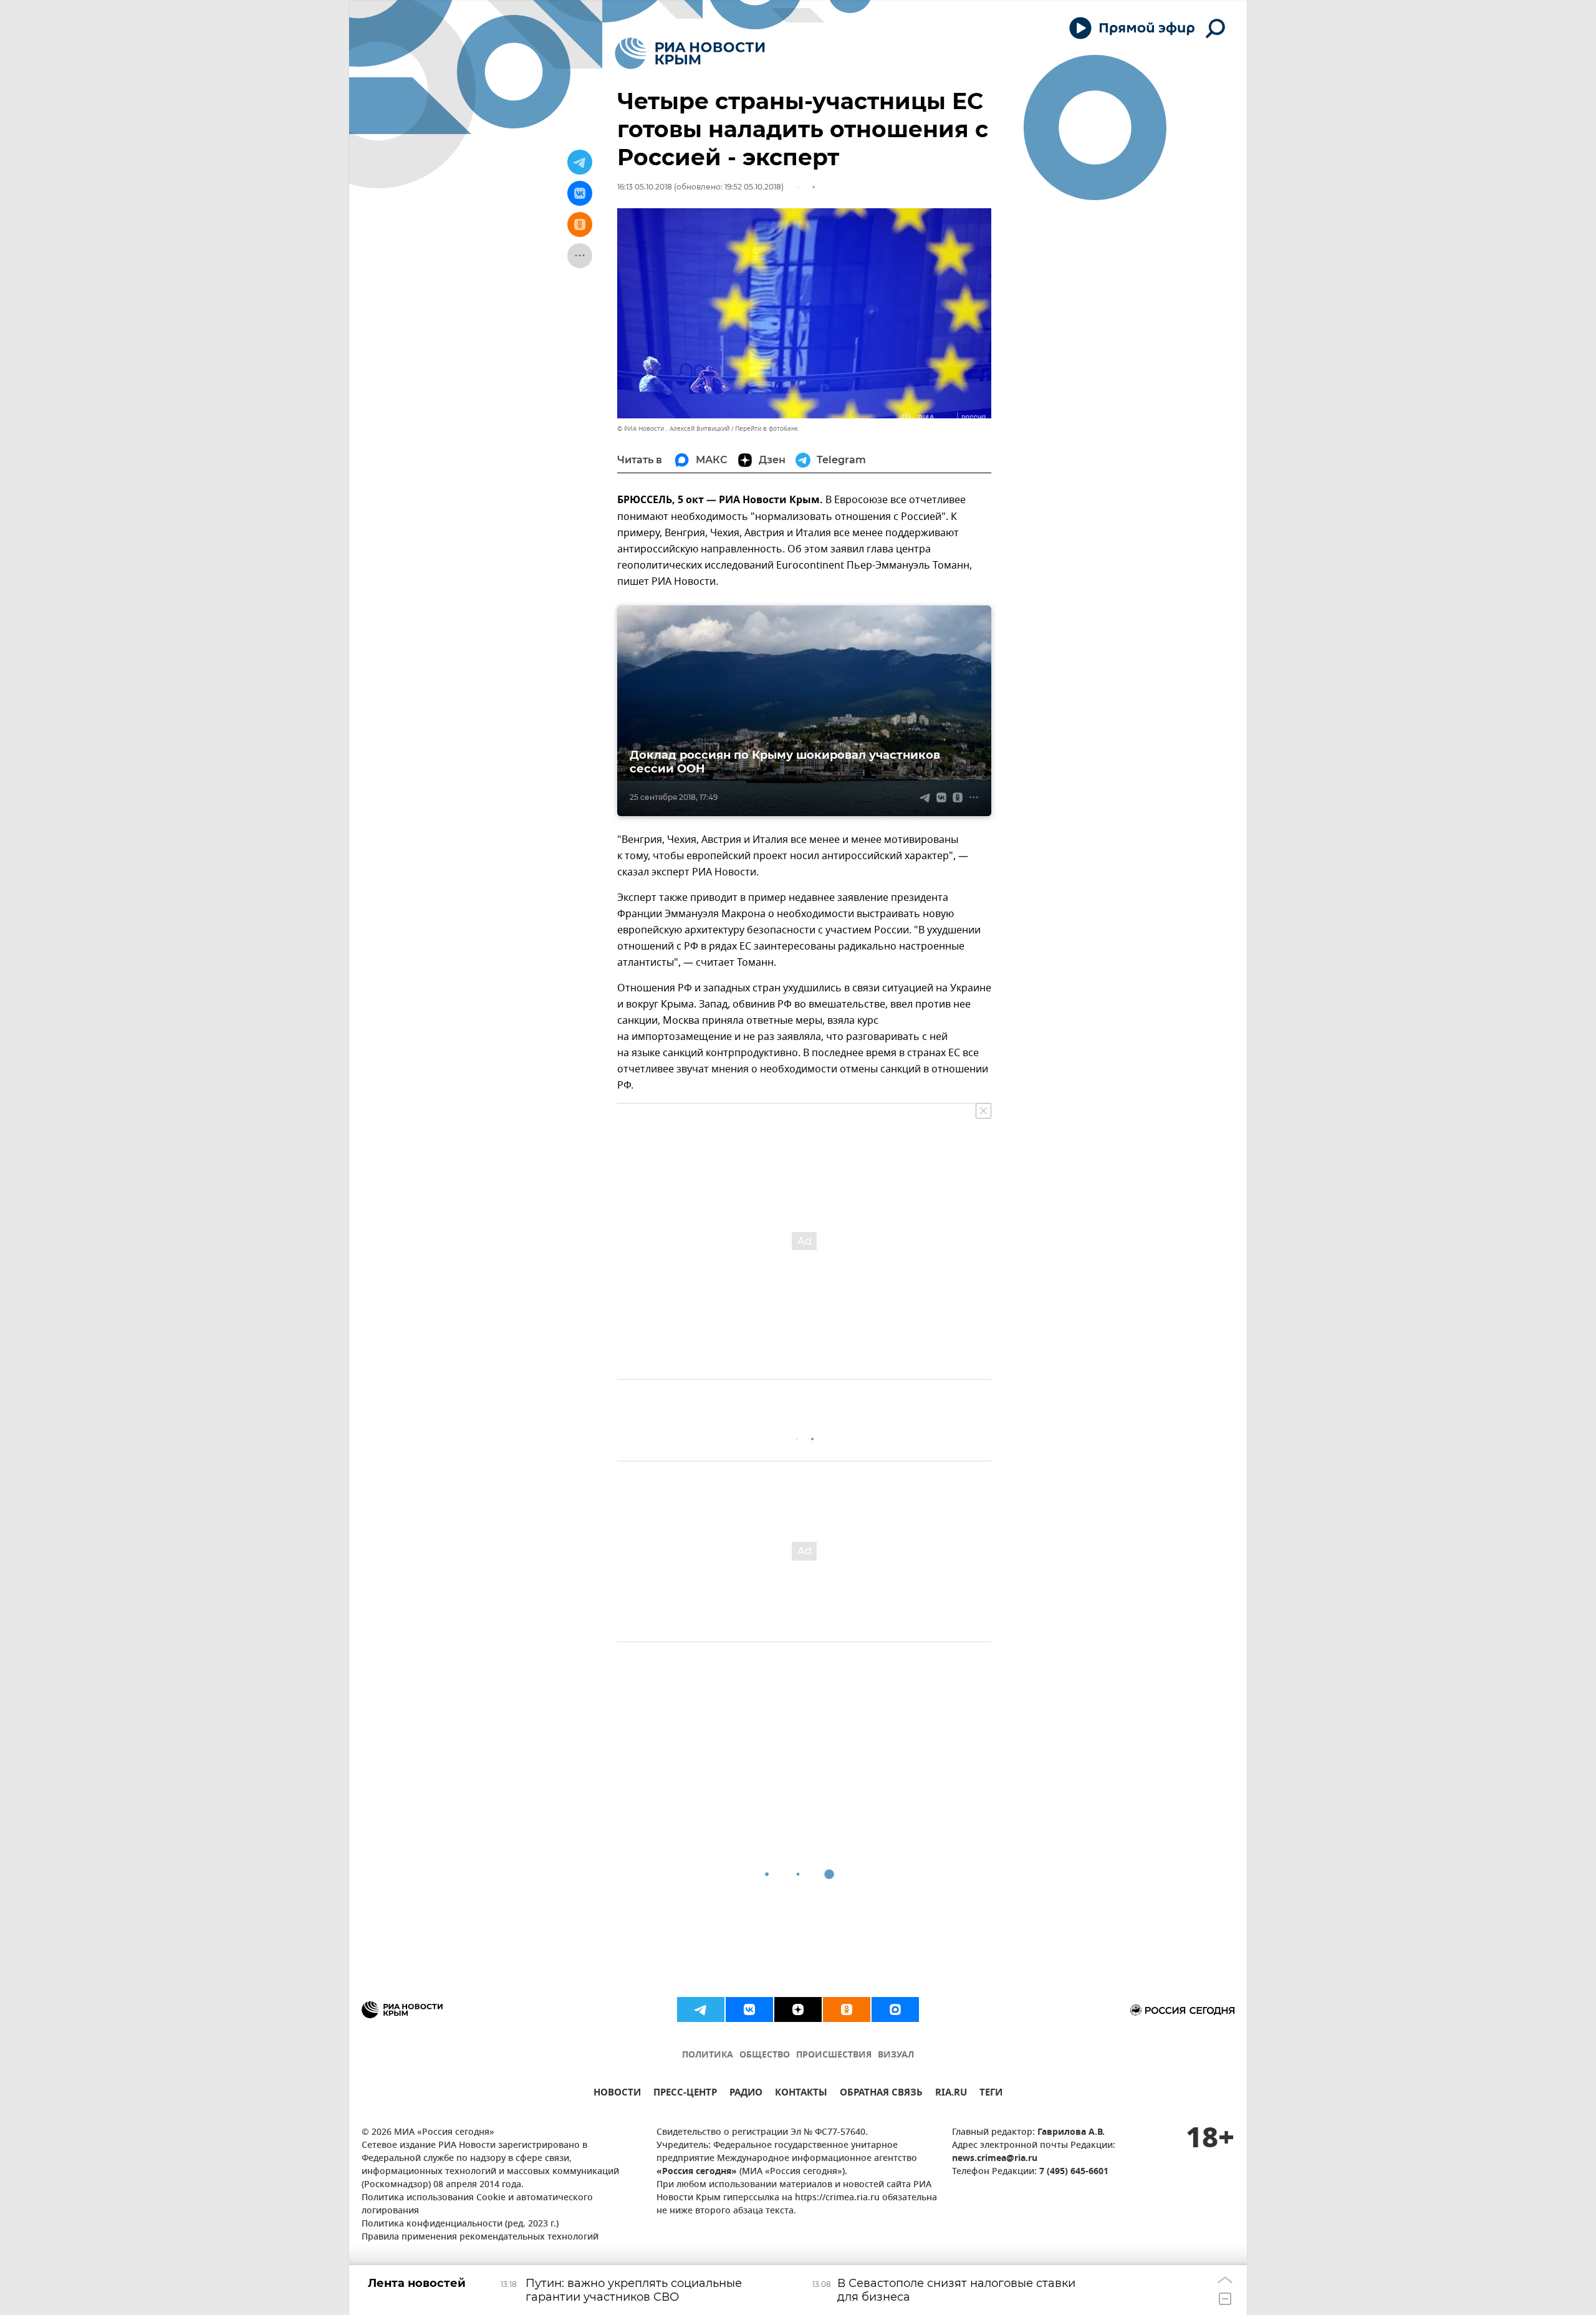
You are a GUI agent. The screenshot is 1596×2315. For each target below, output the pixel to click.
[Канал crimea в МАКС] (895, 2009)
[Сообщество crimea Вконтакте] (749, 2009)
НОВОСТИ (617, 2094)
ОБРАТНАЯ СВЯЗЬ (881, 2094)
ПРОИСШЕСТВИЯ (834, 2055)
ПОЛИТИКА (708, 2055)
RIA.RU (951, 2094)
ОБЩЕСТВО (765, 2055)
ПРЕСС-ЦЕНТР (685, 2094)
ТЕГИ (991, 2094)
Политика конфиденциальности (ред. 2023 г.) (460, 2224)
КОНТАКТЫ (801, 2094)
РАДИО (746, 2094)
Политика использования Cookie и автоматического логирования (477, 2205)
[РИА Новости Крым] (690, 53)
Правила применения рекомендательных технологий (480, 2237)
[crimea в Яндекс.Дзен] (798, 2009)
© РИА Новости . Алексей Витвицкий (673, 429)
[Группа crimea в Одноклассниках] (847, 2009)
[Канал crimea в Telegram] (701, 2009)
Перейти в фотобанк (767, 429)
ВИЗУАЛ (896, 2055)
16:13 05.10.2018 (645, 187)
